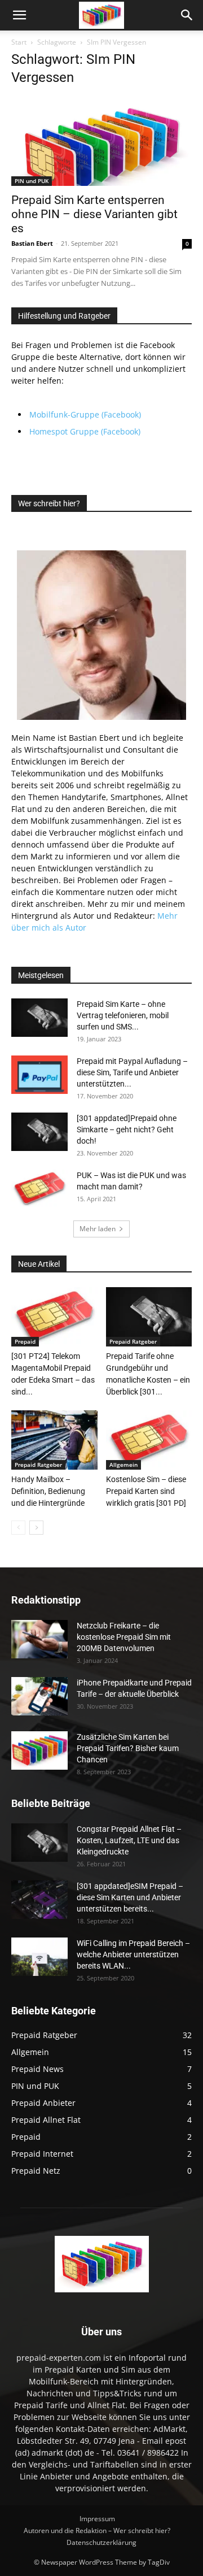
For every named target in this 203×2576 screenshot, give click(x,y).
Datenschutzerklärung (101, 2542)
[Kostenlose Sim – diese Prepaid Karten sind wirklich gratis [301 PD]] (149, 1440)
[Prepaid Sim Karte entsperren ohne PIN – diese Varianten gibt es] (101, 142)
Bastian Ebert (32, 243)
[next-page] (36, 1528)
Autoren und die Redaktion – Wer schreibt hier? (97, 2531)
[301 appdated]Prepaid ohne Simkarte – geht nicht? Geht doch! (127, 1130)
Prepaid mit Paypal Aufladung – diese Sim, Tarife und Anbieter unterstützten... (132, 1072)
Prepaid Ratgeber (133, 1341)
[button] (19, 15)
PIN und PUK (32, 181)
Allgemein (123, 1465)
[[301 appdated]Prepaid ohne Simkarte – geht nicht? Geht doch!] (39, 1132)
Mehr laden (98, 1229)
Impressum (97, 2519)
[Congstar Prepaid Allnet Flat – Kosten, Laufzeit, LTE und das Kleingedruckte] (39, 1843)
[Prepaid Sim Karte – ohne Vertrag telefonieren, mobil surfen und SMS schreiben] (39, 1018)
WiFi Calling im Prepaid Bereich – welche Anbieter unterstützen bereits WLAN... (133, 1954)
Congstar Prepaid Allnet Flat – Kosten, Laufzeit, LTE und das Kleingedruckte (129, 1840)
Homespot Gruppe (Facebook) (85, 431)
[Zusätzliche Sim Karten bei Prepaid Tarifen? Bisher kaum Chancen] (39, 1751)
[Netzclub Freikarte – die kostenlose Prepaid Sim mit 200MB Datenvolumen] (39, 1639)
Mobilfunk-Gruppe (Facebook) (85, 414)
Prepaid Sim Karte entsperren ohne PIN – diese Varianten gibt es (94, 214)
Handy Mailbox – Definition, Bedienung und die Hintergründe (48, 1491)
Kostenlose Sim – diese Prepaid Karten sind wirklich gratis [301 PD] (146, 1491)
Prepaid (25, 1341)
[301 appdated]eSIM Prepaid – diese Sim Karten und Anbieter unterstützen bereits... (130, 1897)
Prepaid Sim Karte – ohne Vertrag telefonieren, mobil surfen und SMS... (123, 1015)
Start (19, 42)
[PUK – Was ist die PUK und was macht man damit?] (39, 1189)
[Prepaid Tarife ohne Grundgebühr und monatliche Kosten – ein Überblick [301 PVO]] (149, 1317)
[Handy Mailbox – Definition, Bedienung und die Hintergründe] (54, 1440)
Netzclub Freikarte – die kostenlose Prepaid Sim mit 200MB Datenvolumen (124, 1637)
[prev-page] (18, 1528)
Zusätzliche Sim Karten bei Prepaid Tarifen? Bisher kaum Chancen (128, 1748)
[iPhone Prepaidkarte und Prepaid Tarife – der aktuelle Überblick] (39, 1697)
